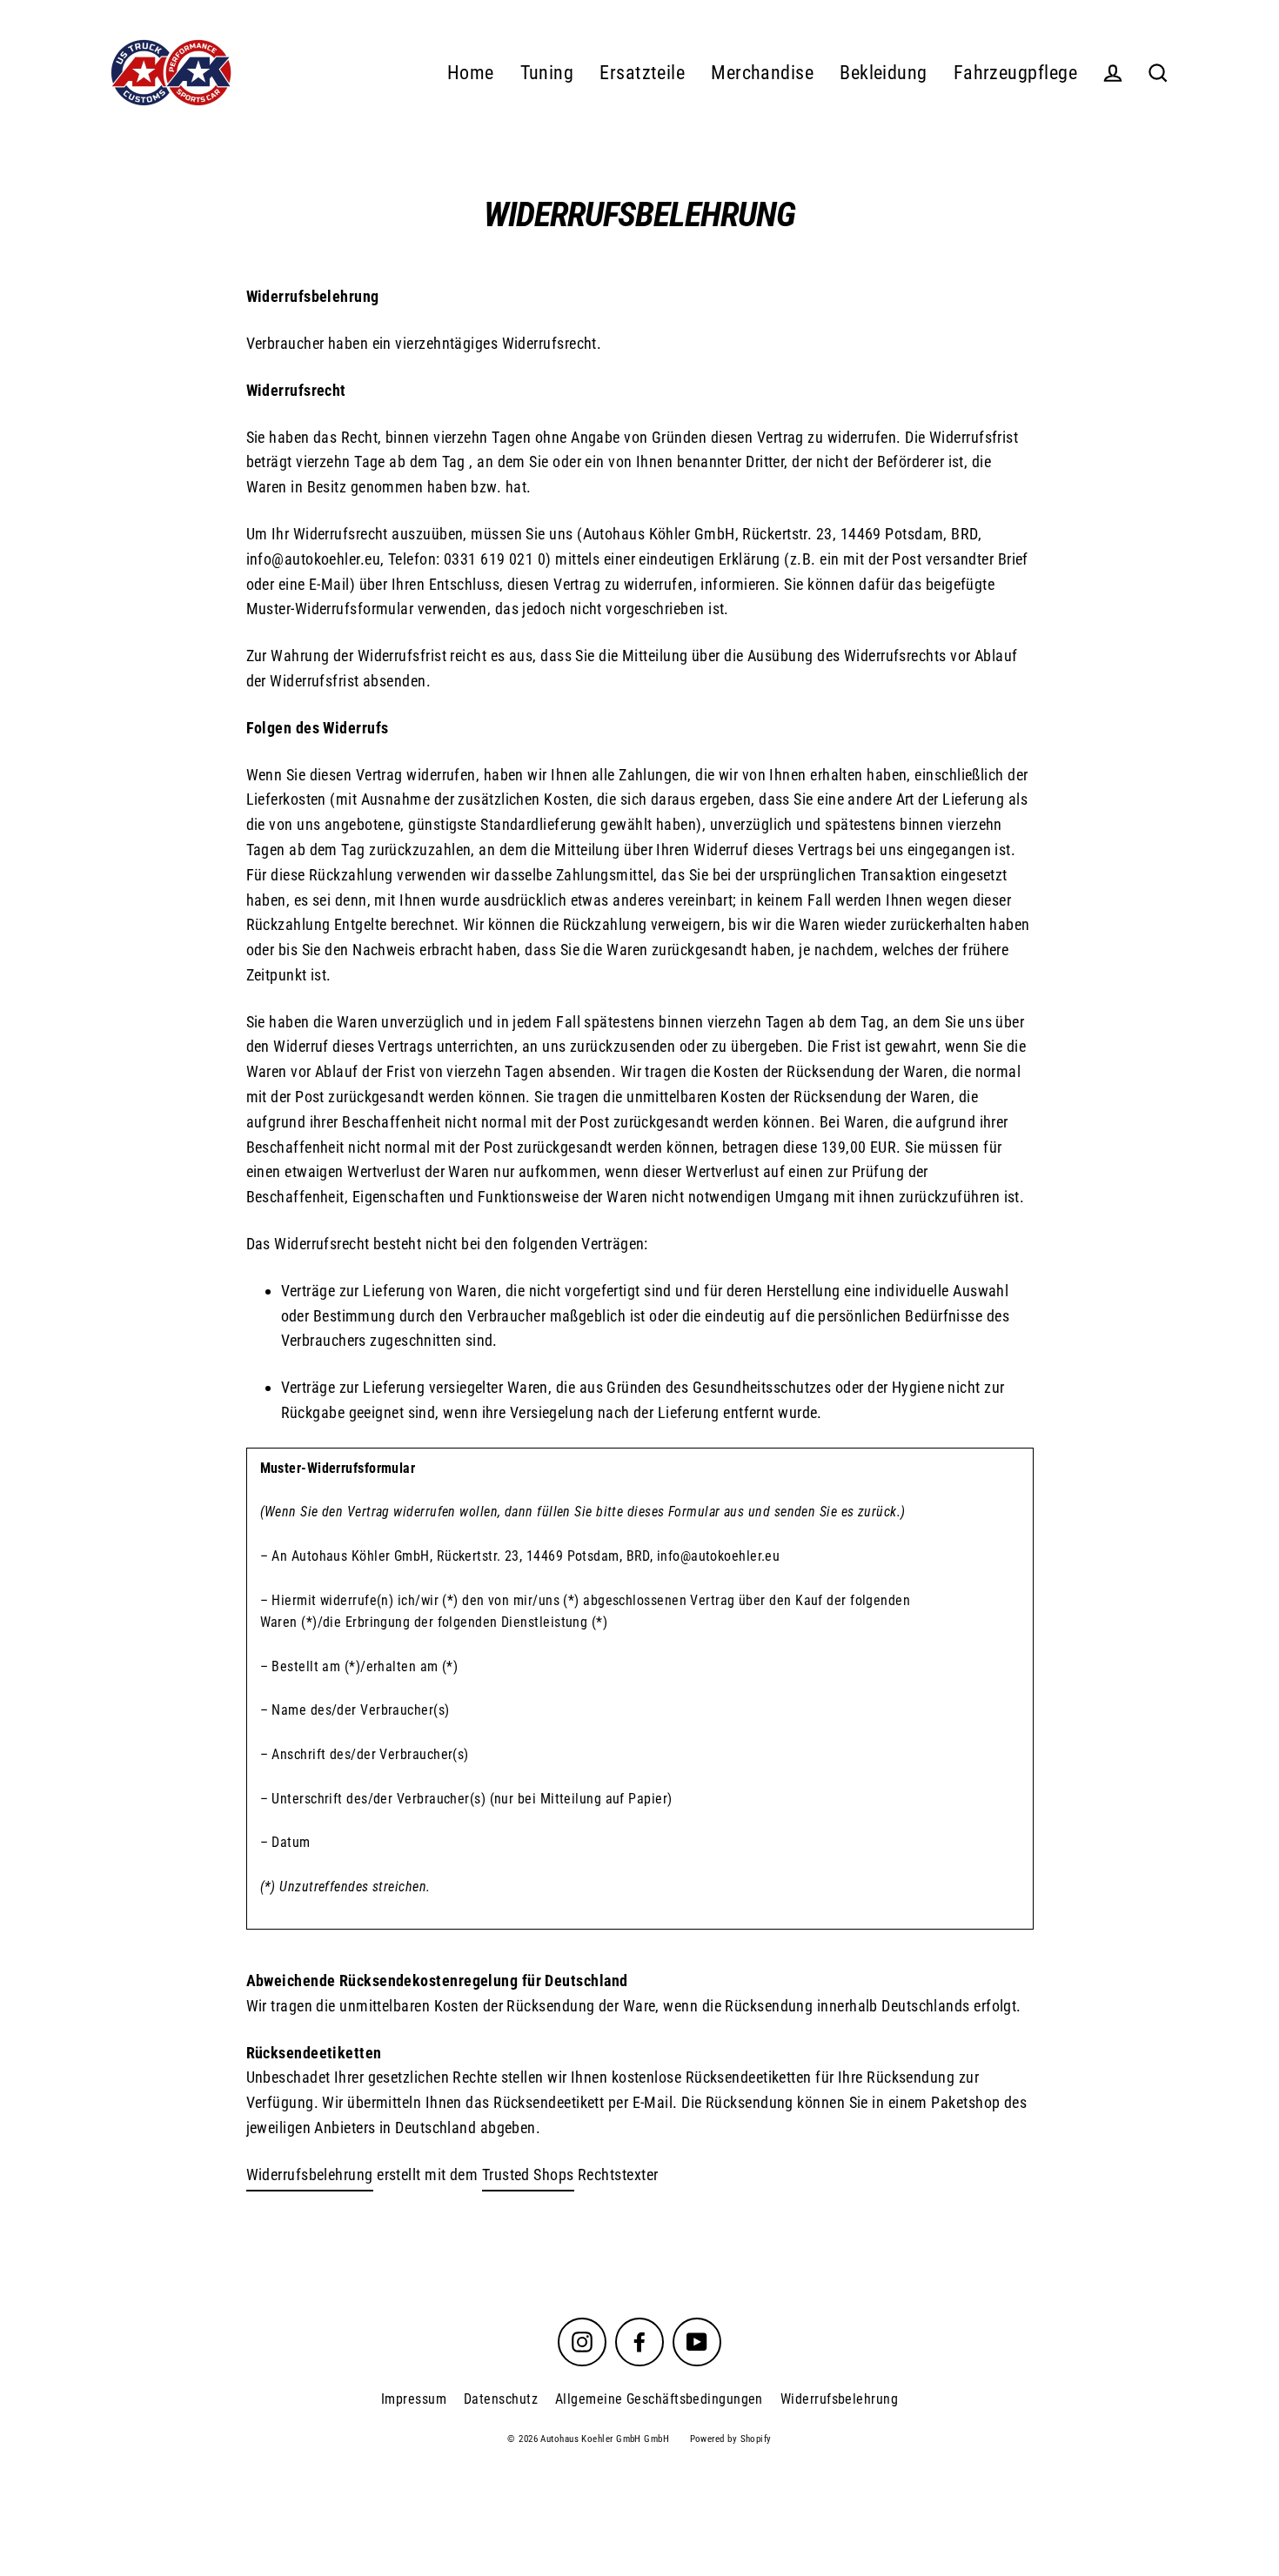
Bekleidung (884, 73)
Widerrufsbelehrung (310, 2175)
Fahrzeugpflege (1015, 73)
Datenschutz (501, 2399)
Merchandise (762, 73)
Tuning (547, 73)
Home (471, 73)
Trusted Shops (528, 2175)
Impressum (414, 2399)
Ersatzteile (642, 73)
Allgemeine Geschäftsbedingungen (659, 2399)
